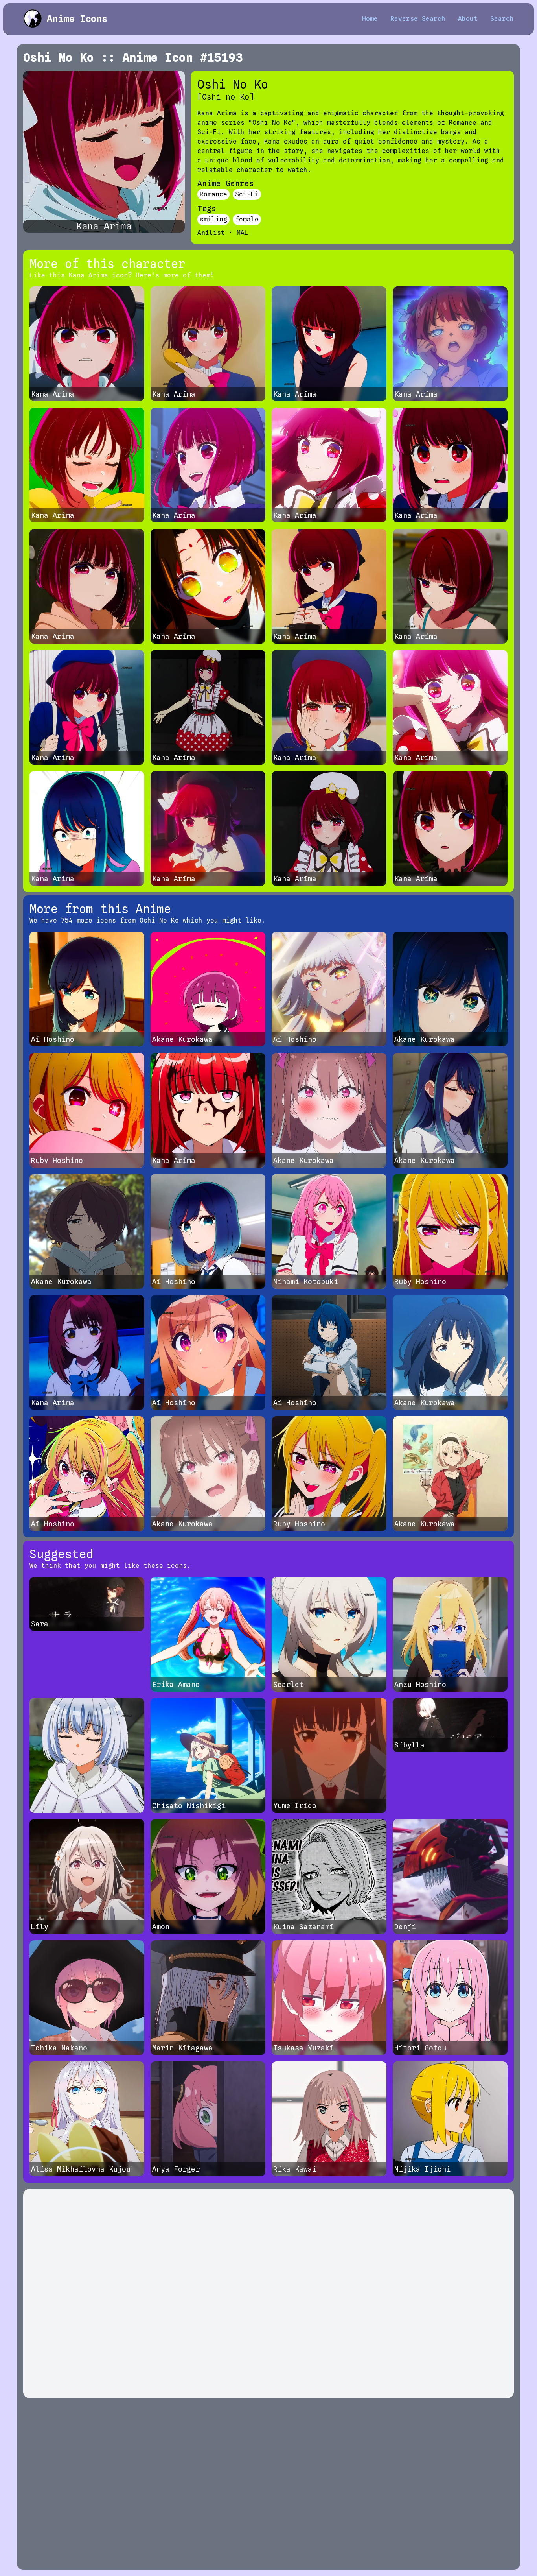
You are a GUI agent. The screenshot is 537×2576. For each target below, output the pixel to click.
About (468, 19)
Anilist (211, 233)
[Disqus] (268, 2294)
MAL (243, 233)
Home (370, 19)
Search (502, 19)
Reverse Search (418, 19)
